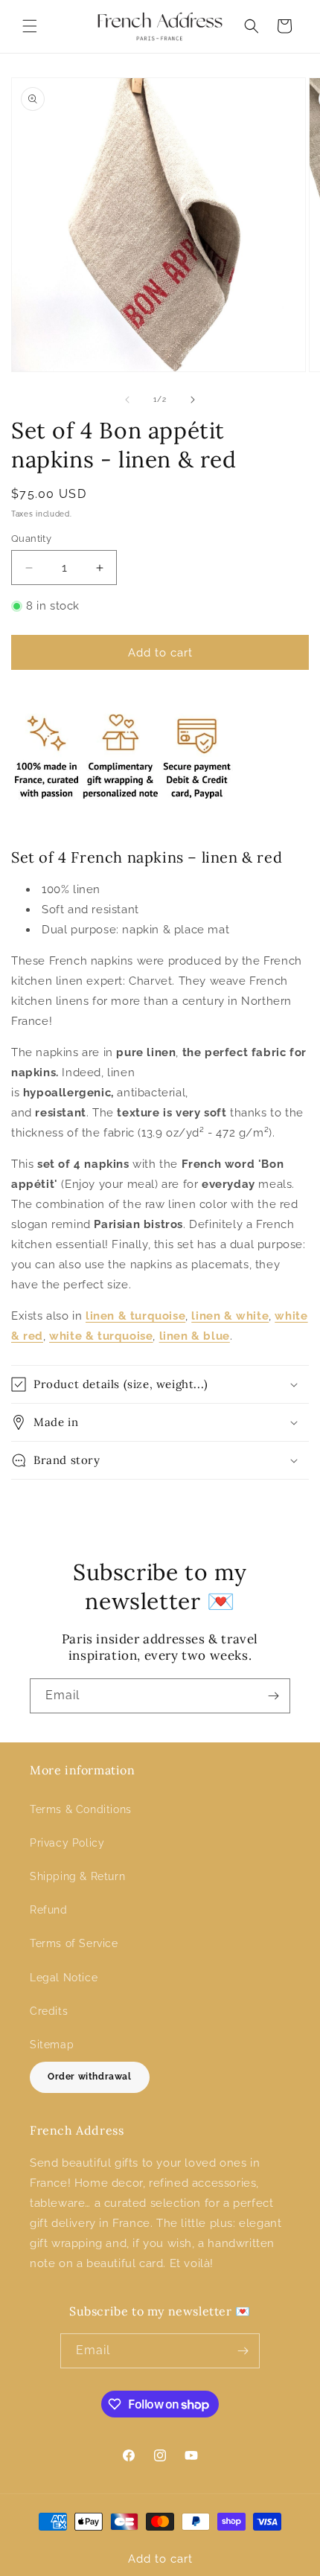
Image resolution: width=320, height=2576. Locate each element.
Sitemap (52, 2045)
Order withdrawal (90, 2077)
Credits (49, 2011)
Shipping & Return (77, 1876)
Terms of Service (74, 1943)
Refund (49, 1910)
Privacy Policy (67, 1843)
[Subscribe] (273, 1696)
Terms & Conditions (81, 1809)
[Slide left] (127, 400)
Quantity (31, 538)
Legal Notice (64, 1978)
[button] (30, 26)
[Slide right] (193, 400)
